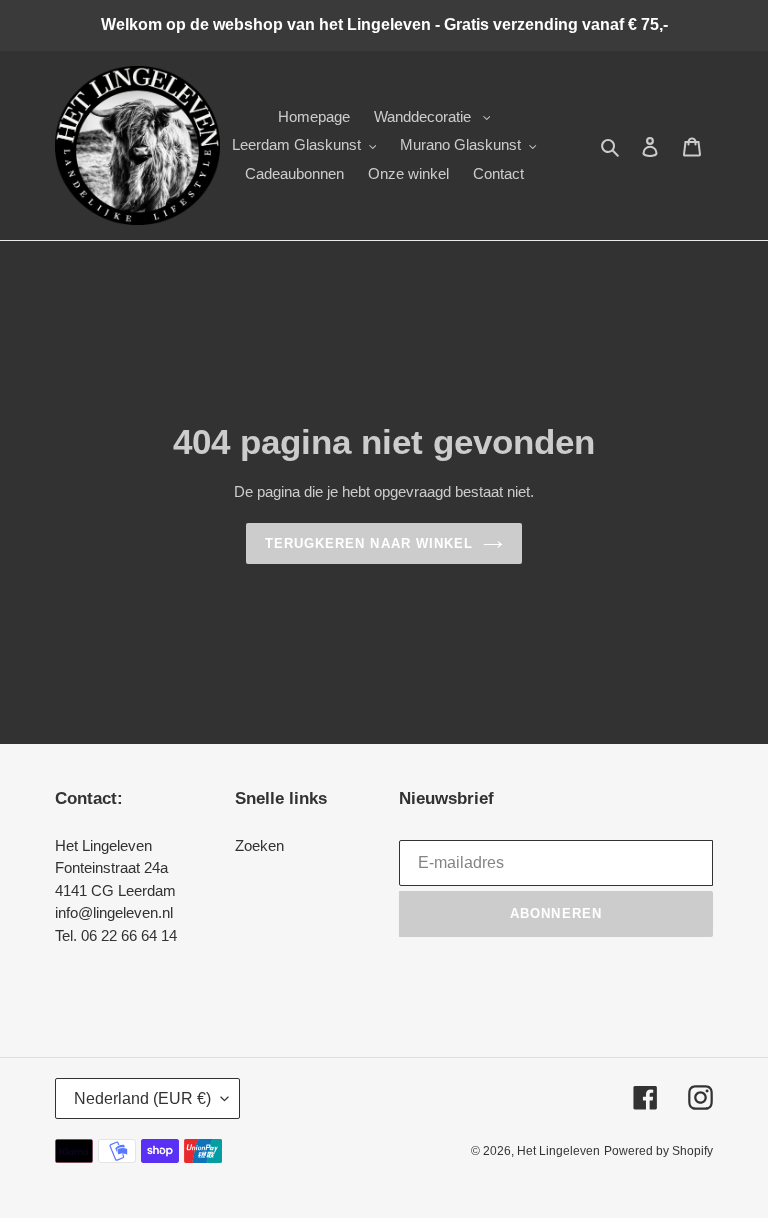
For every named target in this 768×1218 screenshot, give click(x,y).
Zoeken (259, 845)
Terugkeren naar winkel (369, 543)
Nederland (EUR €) (142, 1098)
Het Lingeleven (558, 1151)
